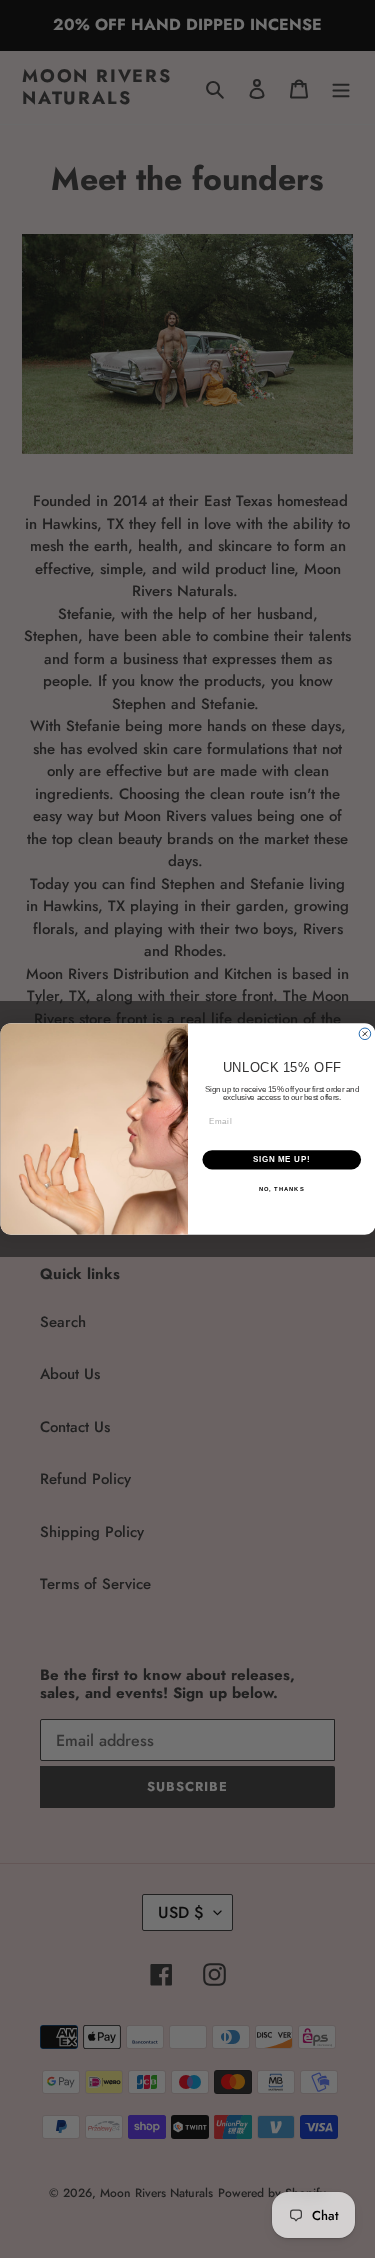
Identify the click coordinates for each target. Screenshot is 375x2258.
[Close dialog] (365, 1034)
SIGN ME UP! (281, 1160)
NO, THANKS (281, 1188)
